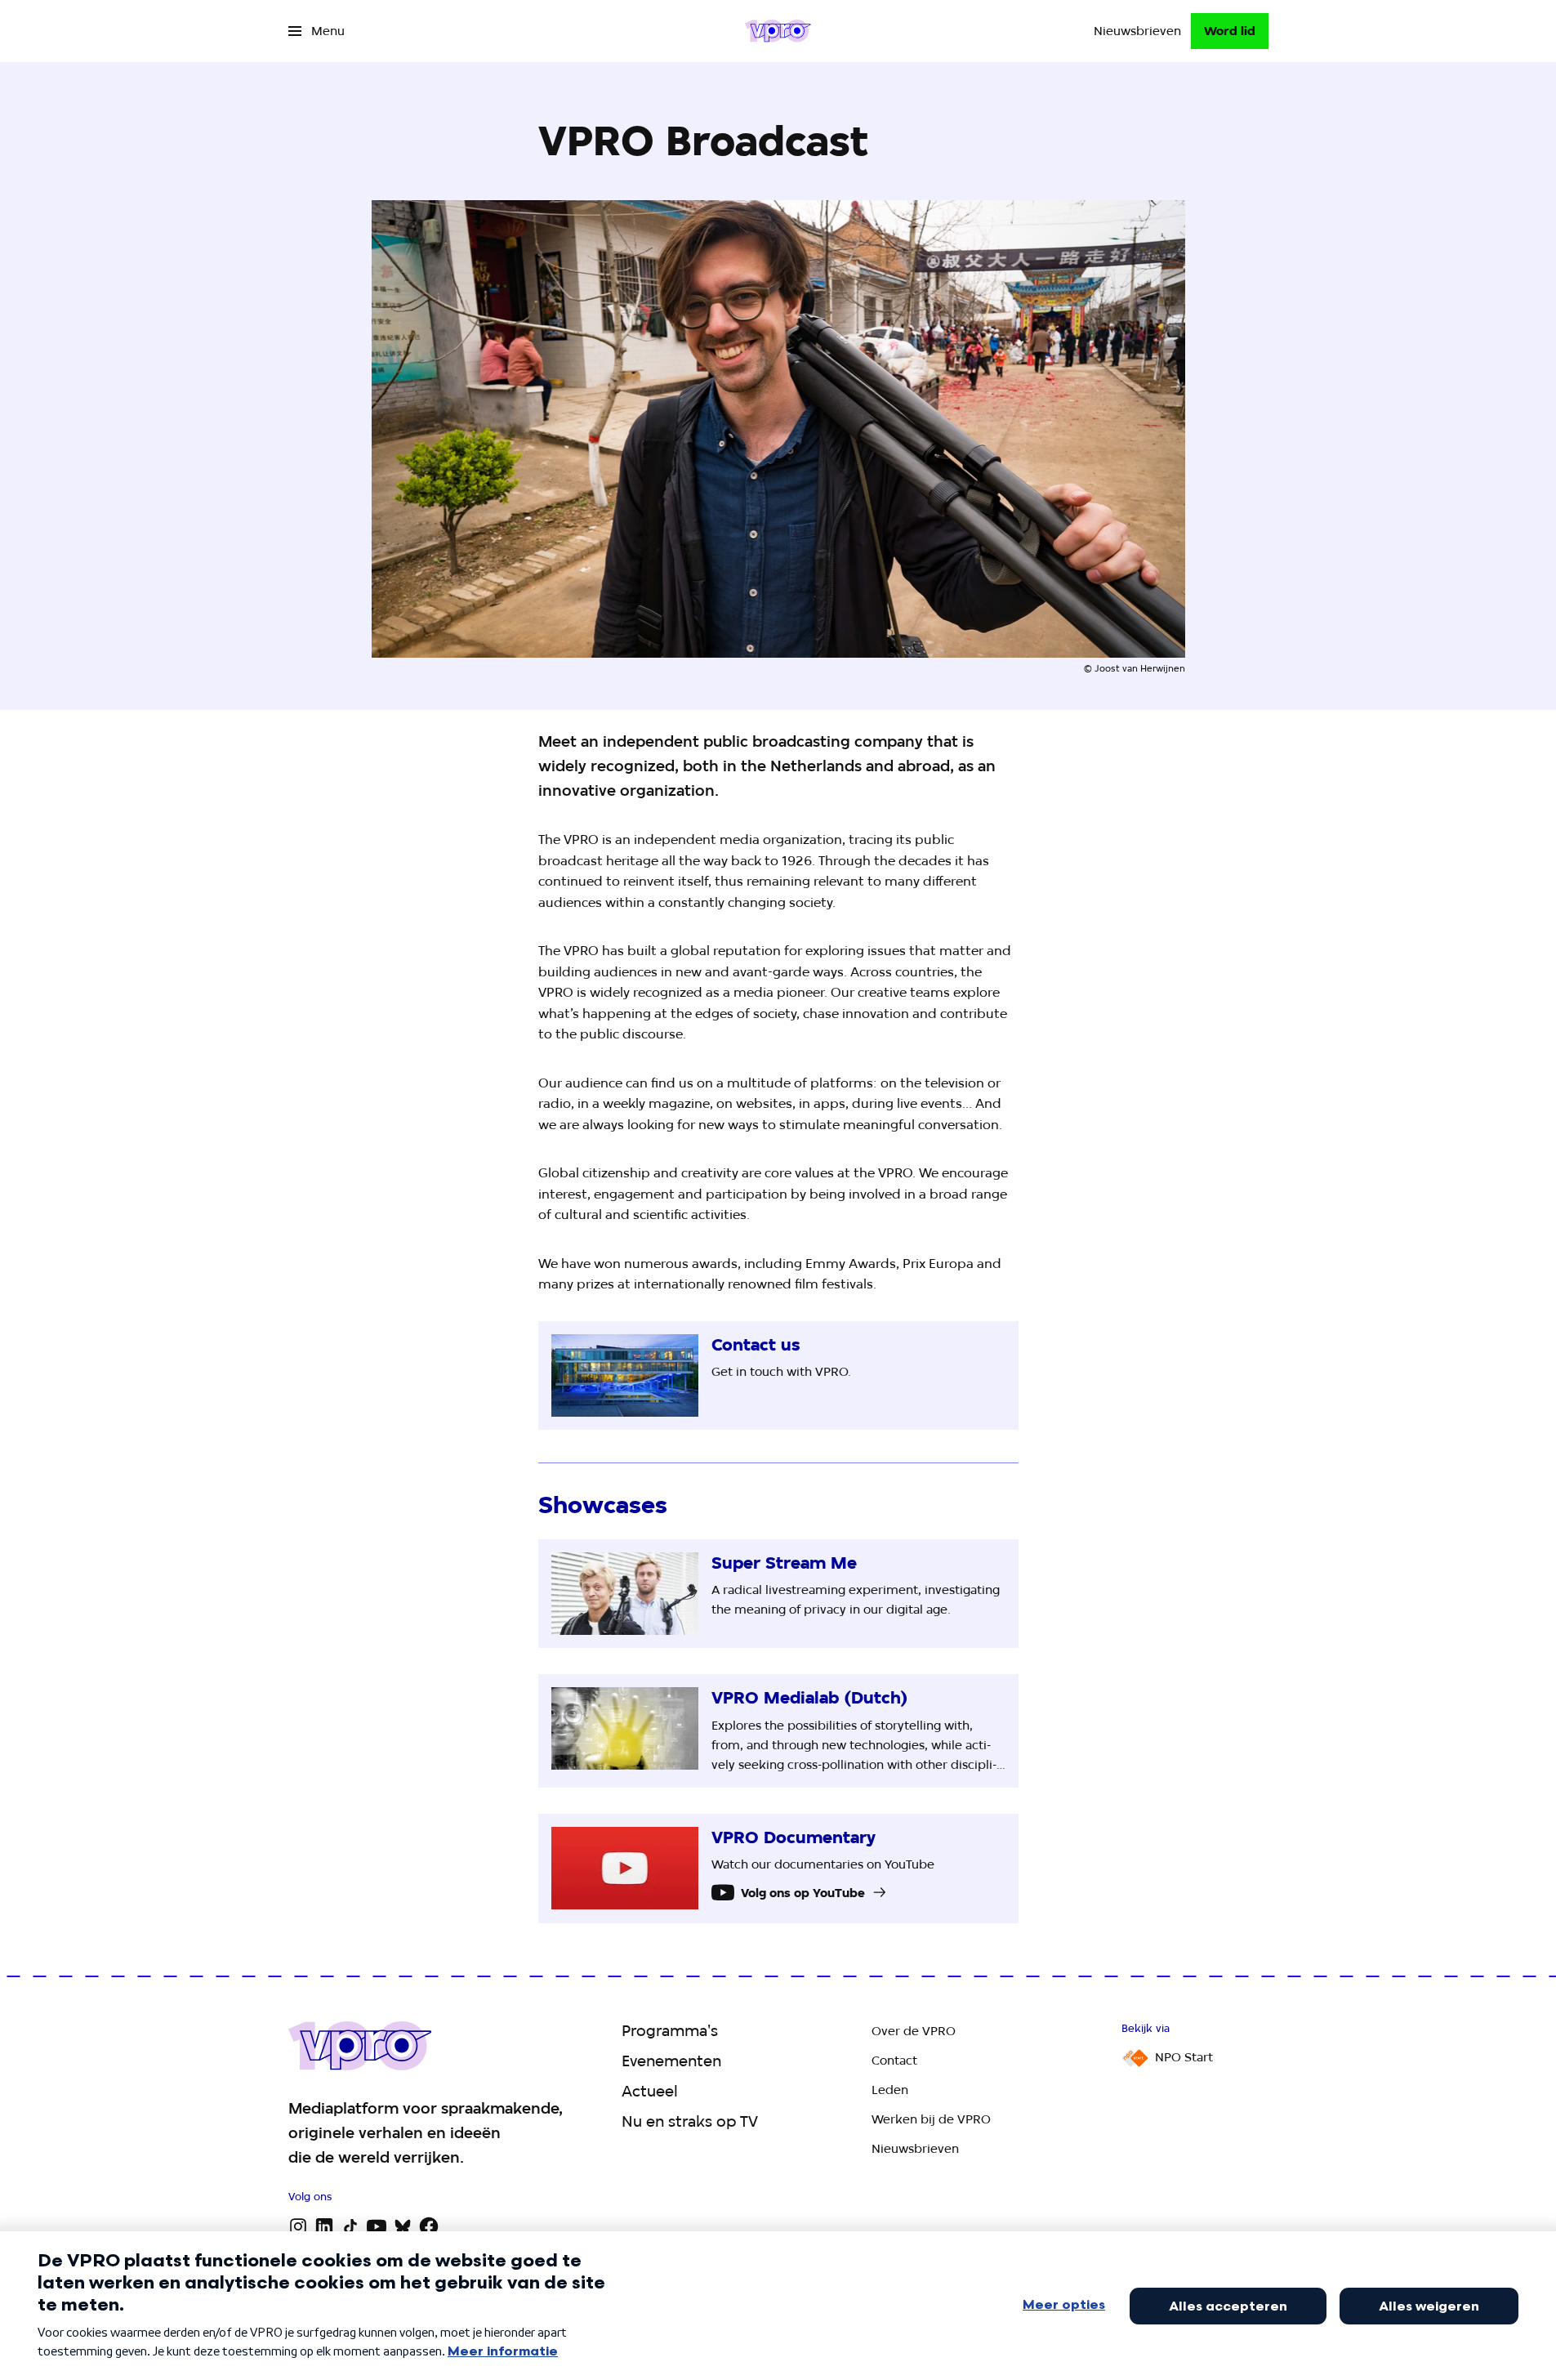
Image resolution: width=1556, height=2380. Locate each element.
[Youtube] (377, 2226)
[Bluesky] (403, 2226)
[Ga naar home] (778, 31)
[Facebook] (429, 2226)
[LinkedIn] (324, 2226)
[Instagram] (298, 2226)
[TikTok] (350, 2226)
